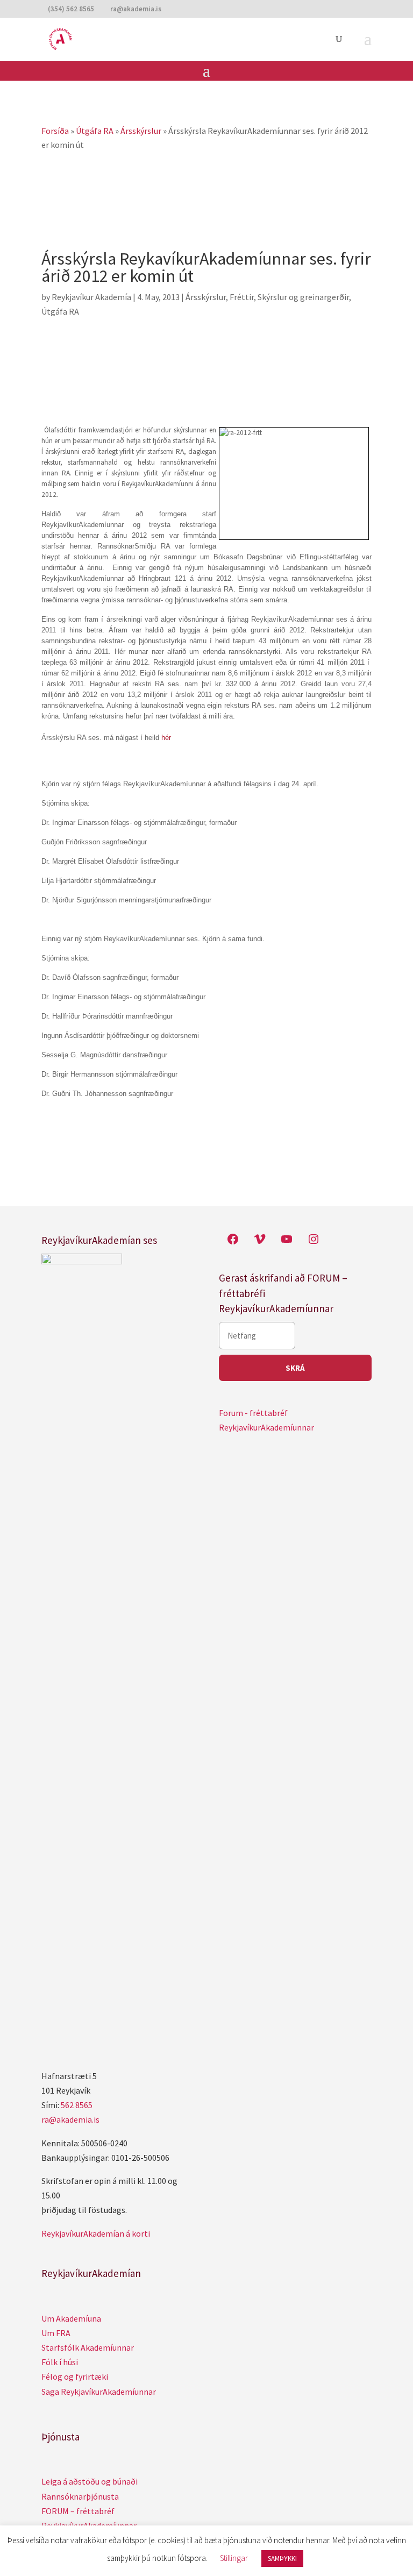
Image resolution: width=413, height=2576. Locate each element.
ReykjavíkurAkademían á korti (96, 2233)
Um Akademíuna (71, 2318)
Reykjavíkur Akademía (91, 297)
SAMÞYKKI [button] (282, 2559)
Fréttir (242, 297)
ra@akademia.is (70, 2119)
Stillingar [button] (234, 2558)
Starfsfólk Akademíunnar (88, 2347)
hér (166, 738)
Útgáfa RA (60, 311)
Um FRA (56, 2333)
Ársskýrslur (206, 297)
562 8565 (77, 2105)
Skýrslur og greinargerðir (303, 297)
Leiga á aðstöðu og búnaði (90, 2481)
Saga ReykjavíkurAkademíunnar (99, 2392)
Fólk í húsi (60, 2362)
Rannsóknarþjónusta (80, 2496)
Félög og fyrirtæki (75, 2376)
